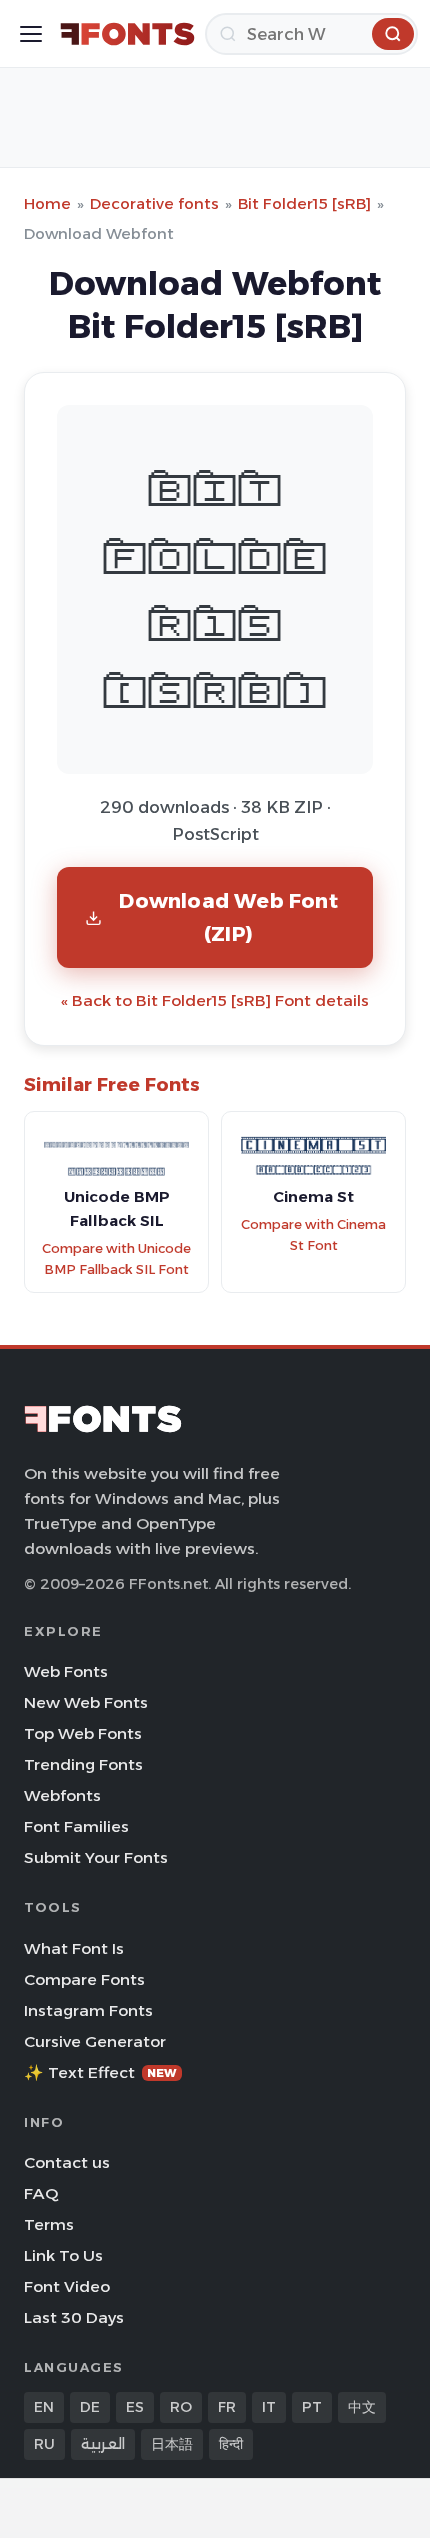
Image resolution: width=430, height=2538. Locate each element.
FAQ (41, 2193)
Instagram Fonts (88, 2010)
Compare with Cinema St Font (313, 1235)
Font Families (76, 1826)
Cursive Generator (95, 2041)
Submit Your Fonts (96, 1857)
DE (90, 2407)
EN (44, 2407)
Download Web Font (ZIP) (228, 916)
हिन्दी (231, 2444)
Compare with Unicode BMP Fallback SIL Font (116, 1259)
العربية (103, 2444)
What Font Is (74, 1948)
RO (181, 2407)
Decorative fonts (154, 203)
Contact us (67, 2162)
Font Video (67, 2286)
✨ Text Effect (100, 2072)
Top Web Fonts (83, 1733)
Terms (49, 2224)
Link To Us (63, 2255)
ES (135, 2407)
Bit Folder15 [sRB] (304, 203)
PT (312, 2407)
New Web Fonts (86, 1702)
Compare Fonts (84, 1979)
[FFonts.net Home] (127, 34)
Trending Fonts (83, 1764)
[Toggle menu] (31, 34)
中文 (362, 2407)
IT (269, 2407)
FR (227, 2407)
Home (47, 203)
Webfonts (62, 1795)
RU (44, 2444)
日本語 (172, 2444)
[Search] (393, 34)
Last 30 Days (74, 2317)
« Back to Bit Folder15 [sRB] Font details (215, 1000)
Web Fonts (66, 1671)
